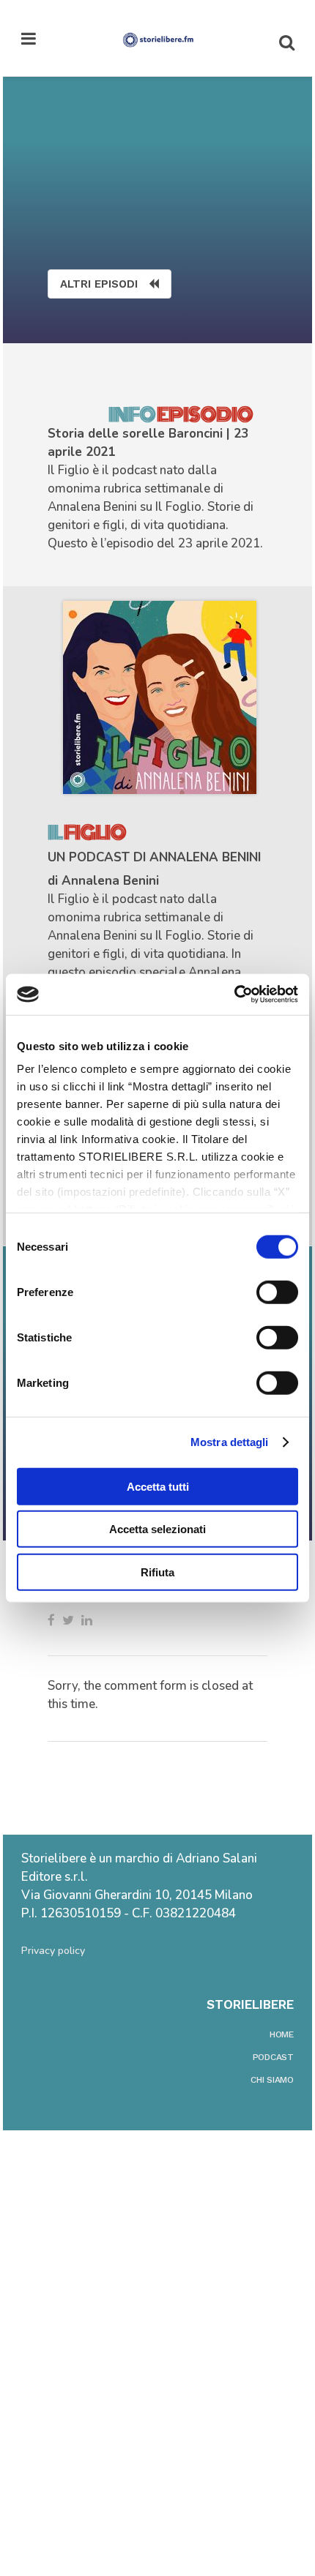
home (282, 2034)
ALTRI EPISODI (99, 284)
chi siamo (272, 2080)
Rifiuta (157, 1572)
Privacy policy (53, 1951)
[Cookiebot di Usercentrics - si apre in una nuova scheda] (234, 995)
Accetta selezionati (157, 1529)
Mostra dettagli (230, 1442)
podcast (273, 2057)
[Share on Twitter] (68, 1620)
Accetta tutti (158, 1486)
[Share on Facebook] (51, 1620)
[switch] (277, 1292)
